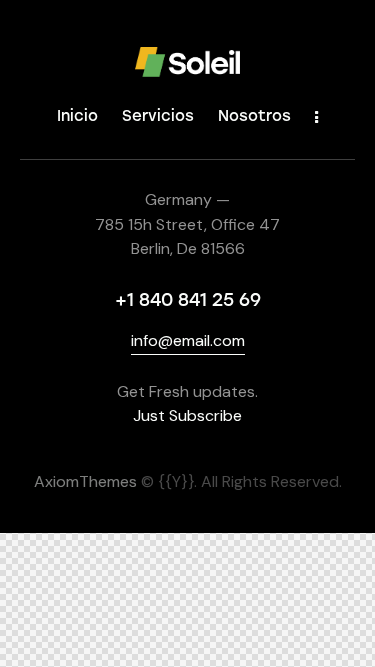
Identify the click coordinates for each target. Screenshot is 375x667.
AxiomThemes (85, 481)
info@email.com (188, 340)
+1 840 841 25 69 (188, 300)
